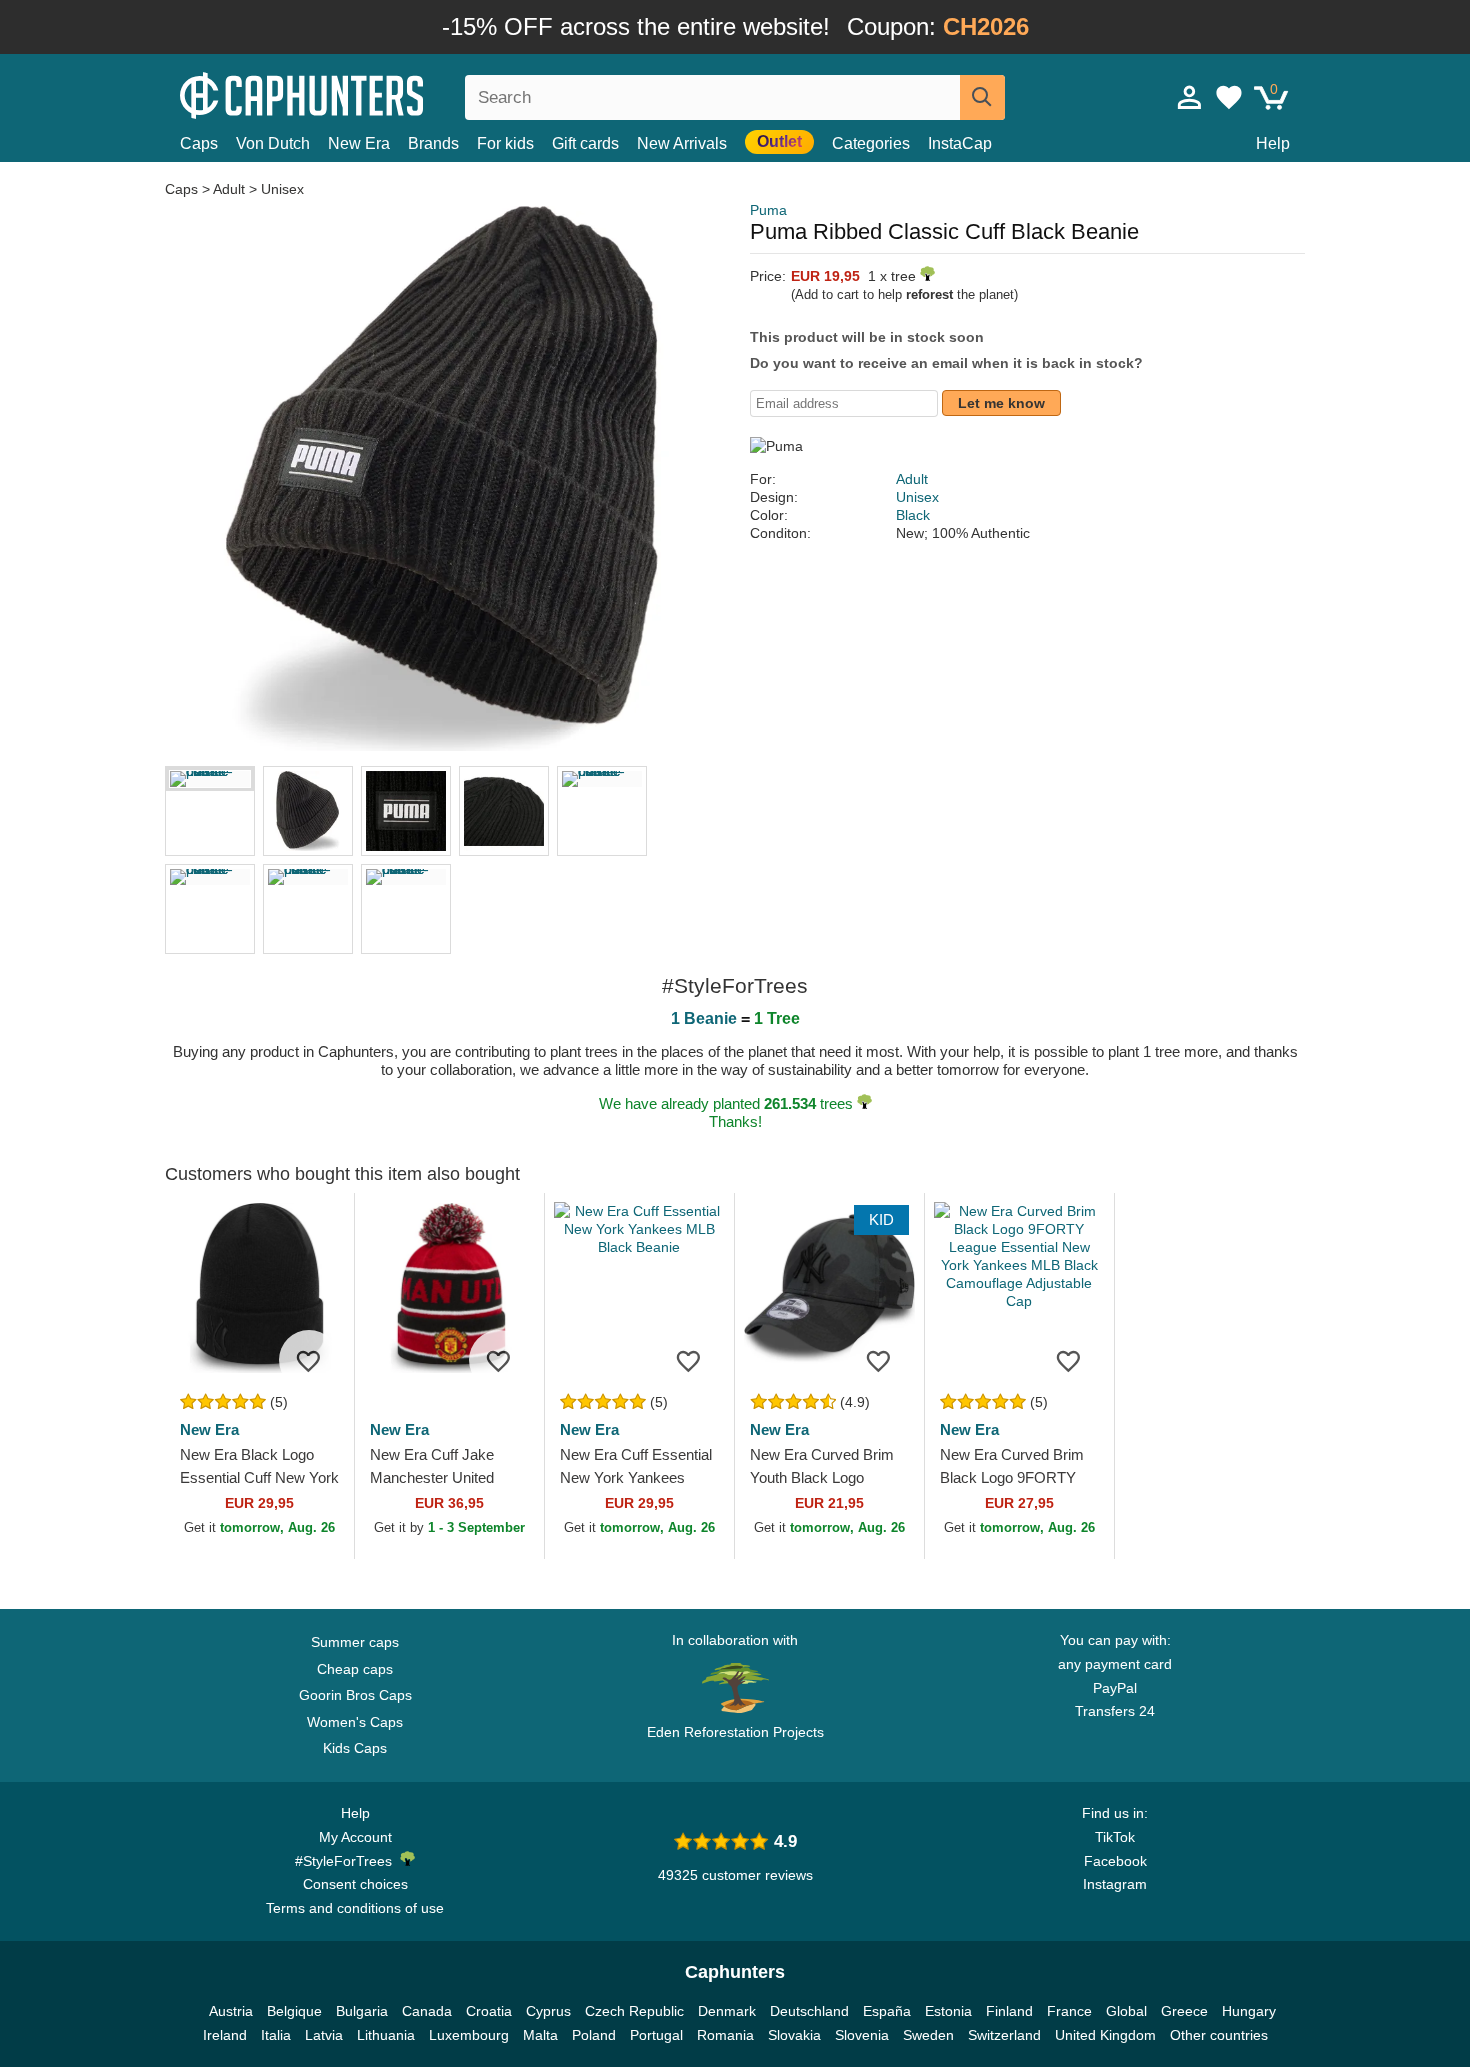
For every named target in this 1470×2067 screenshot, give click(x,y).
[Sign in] (1190, 97)
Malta (540, 2035)
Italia (276, 2035)
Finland (1009, 2011)
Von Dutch (273, 143)
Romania (725, 2035)
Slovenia (862, 2035)
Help (1273, 143)
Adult (229, 189)
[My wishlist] (1229, 97)
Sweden (928, 2035)
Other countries (1219, 2035)
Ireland (225, 2035)
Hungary (1249, 2011)
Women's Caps (355, 1722)
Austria (231, 2011)
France (1069, 2011)
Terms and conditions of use (355, 1908)
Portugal (656, 2035)
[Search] (982, 97)
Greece (1184, 2011)
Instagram (1115, 1884)
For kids (505, 143)
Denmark (727, 2011)
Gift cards (585, 143)
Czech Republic (634, 2011)
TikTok (1115, 1837)
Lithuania (386, 2035)
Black (913, 515)
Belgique (294, 2011)
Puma (768, 210)
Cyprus (548, 2011)
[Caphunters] (355, 93)
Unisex (282, 189)
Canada (427, 2011)
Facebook (1115, 1861)
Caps (199, 143)
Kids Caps (355, 1748)
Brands (433, 143)
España (887, 2011)
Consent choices (355, 1884)
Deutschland (809, 2011)
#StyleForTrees (347, 1861)
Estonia (948, 2011)
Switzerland (1004, 2035)
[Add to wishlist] (309, 1360)
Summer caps (355, 1642)
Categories (871, 143)
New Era (359, 143)
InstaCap (960, 143)
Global (1126, 2011)
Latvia (324, 2035)
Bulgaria (362, 2011)
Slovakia (794, 2035)
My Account (355, 1837)
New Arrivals (682, 143)
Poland (594, 2035)
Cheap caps (355, 1669)
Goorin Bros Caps (355, 1695)
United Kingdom (1105, 2035)
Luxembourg (469, 2035)
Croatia (489, 2011)
